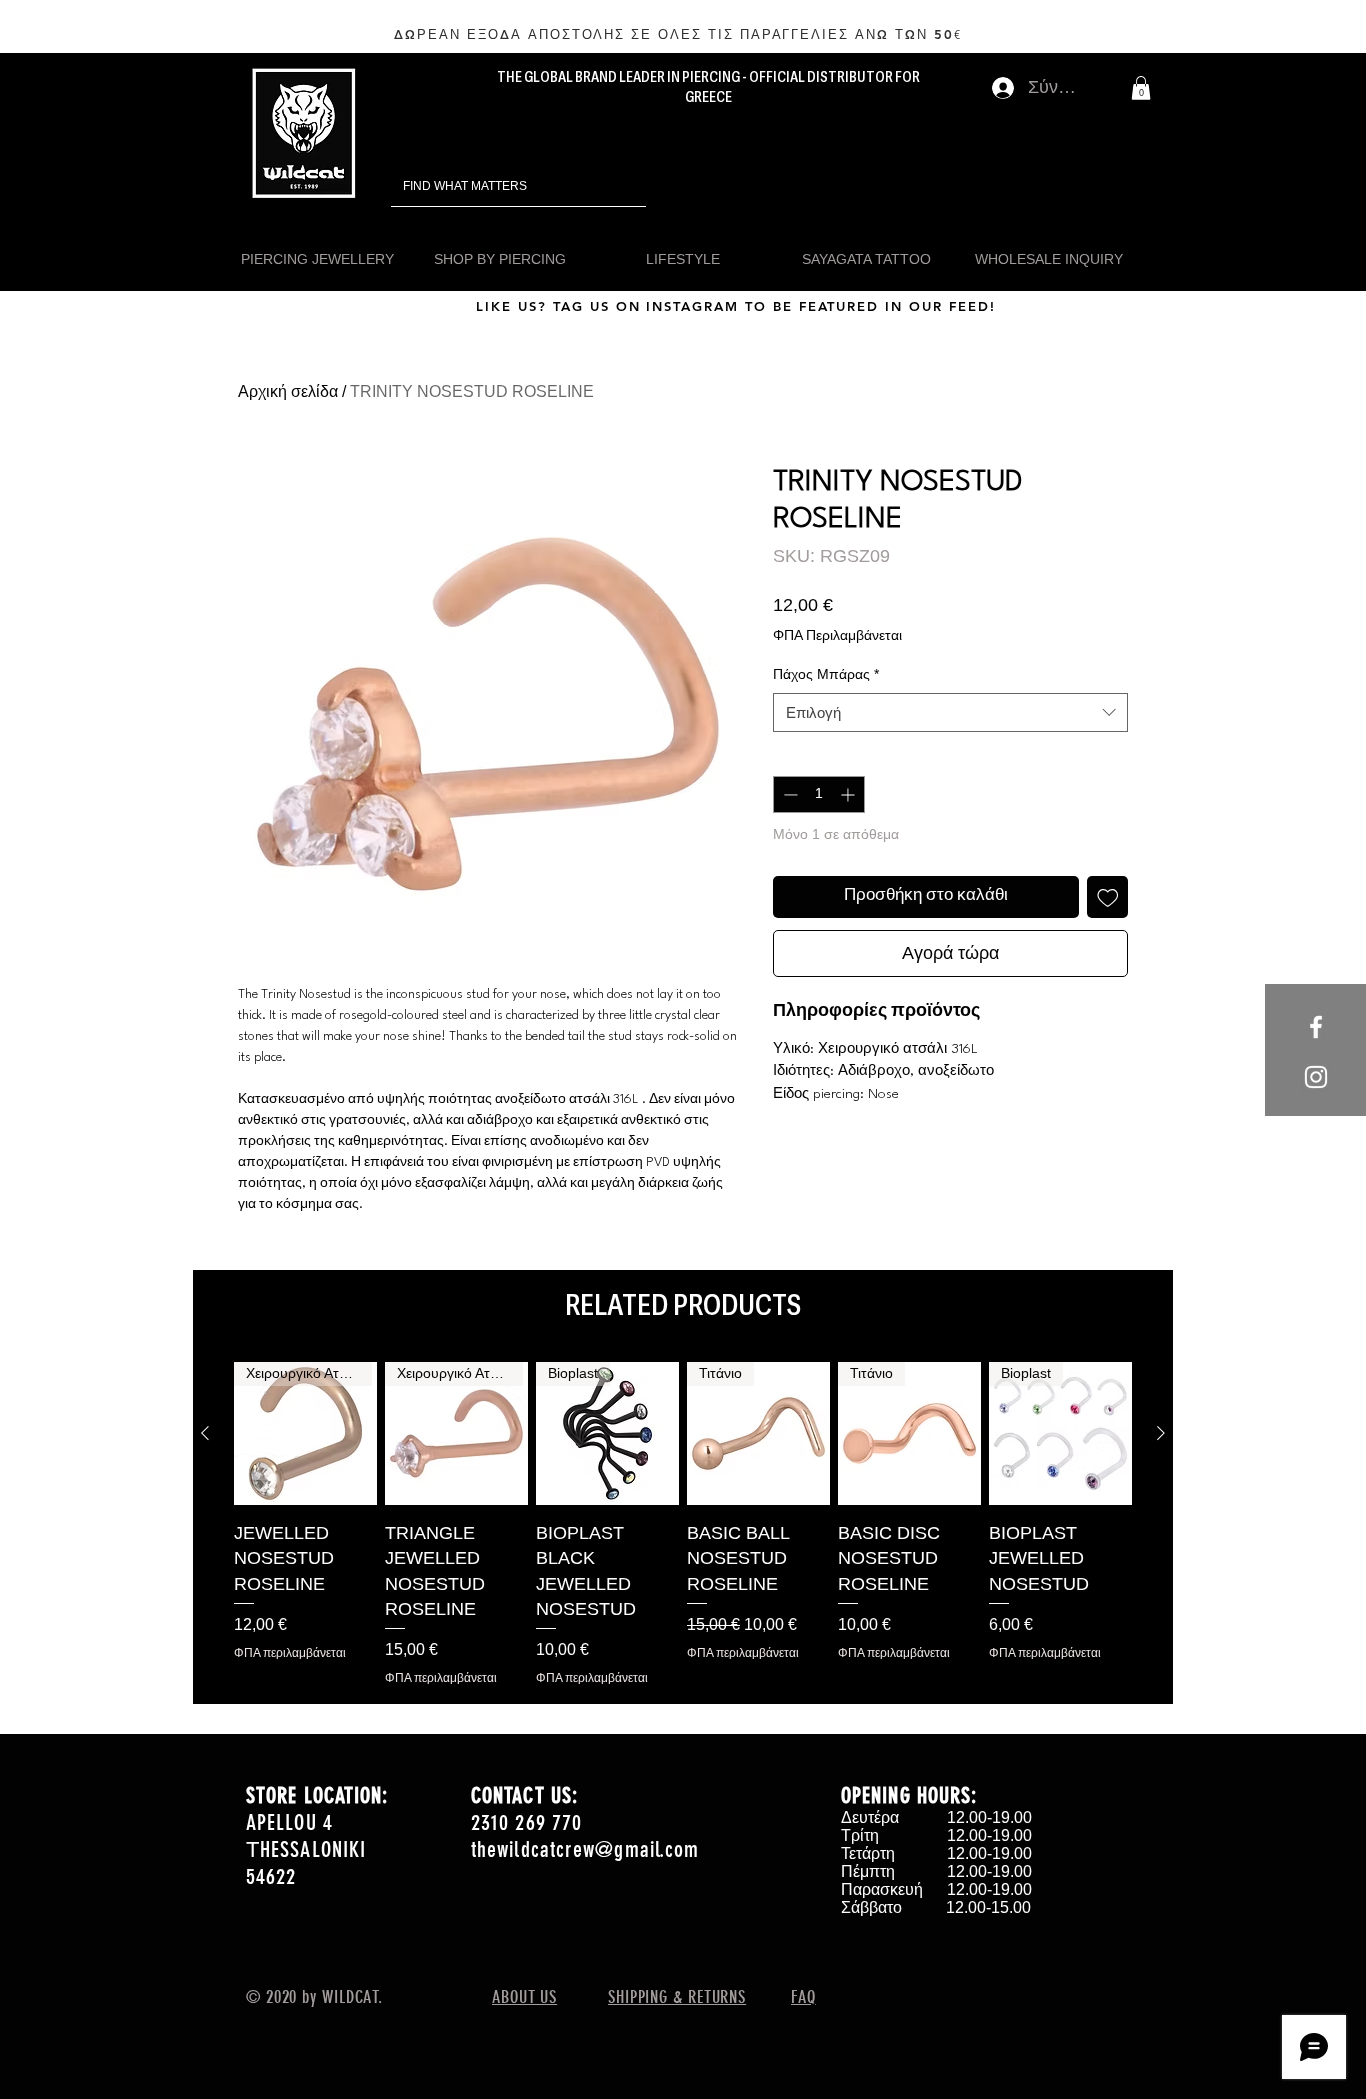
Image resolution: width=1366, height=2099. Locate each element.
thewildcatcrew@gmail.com (585, 1849)
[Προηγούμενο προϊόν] (205, 1433)
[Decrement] (788, 794)
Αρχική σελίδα (288, 391)
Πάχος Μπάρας (826, 674)
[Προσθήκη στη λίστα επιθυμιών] (1108, 897)
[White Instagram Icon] (1316, 1077)
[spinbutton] (819, 794)
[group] (683, 1524)
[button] (1141, 88)
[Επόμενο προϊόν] (1161, 1433)
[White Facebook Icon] (1316, 1027)
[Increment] (849, 794)
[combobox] (950, 712)
